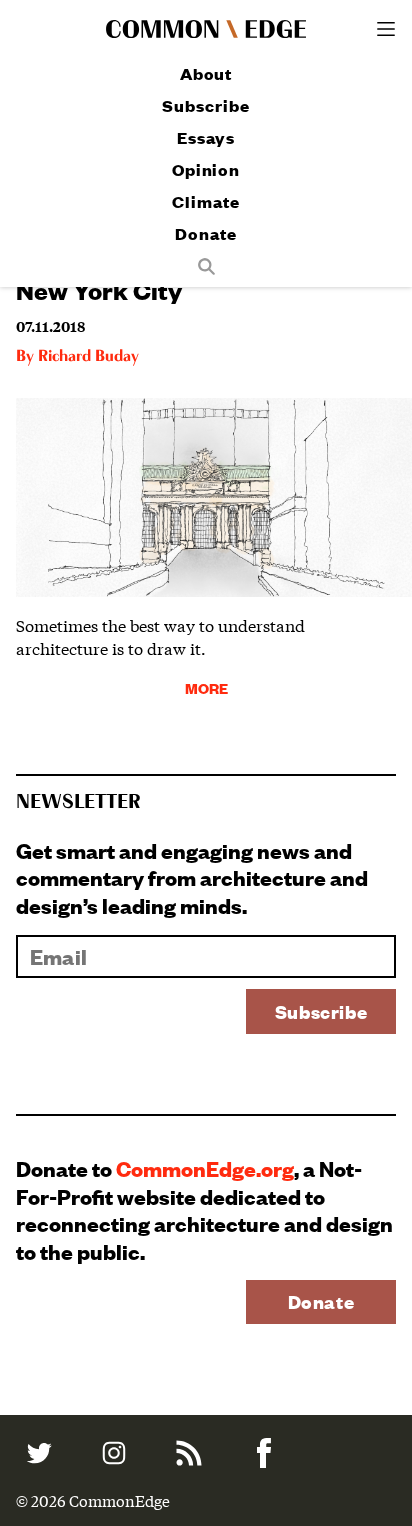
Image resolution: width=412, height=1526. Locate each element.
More (206, 687)
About (206, 73)
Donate (205, 233)
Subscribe (205, 105)
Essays (205, 137)
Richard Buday (88, 357)
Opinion (206, 169)
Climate (205, 201)
